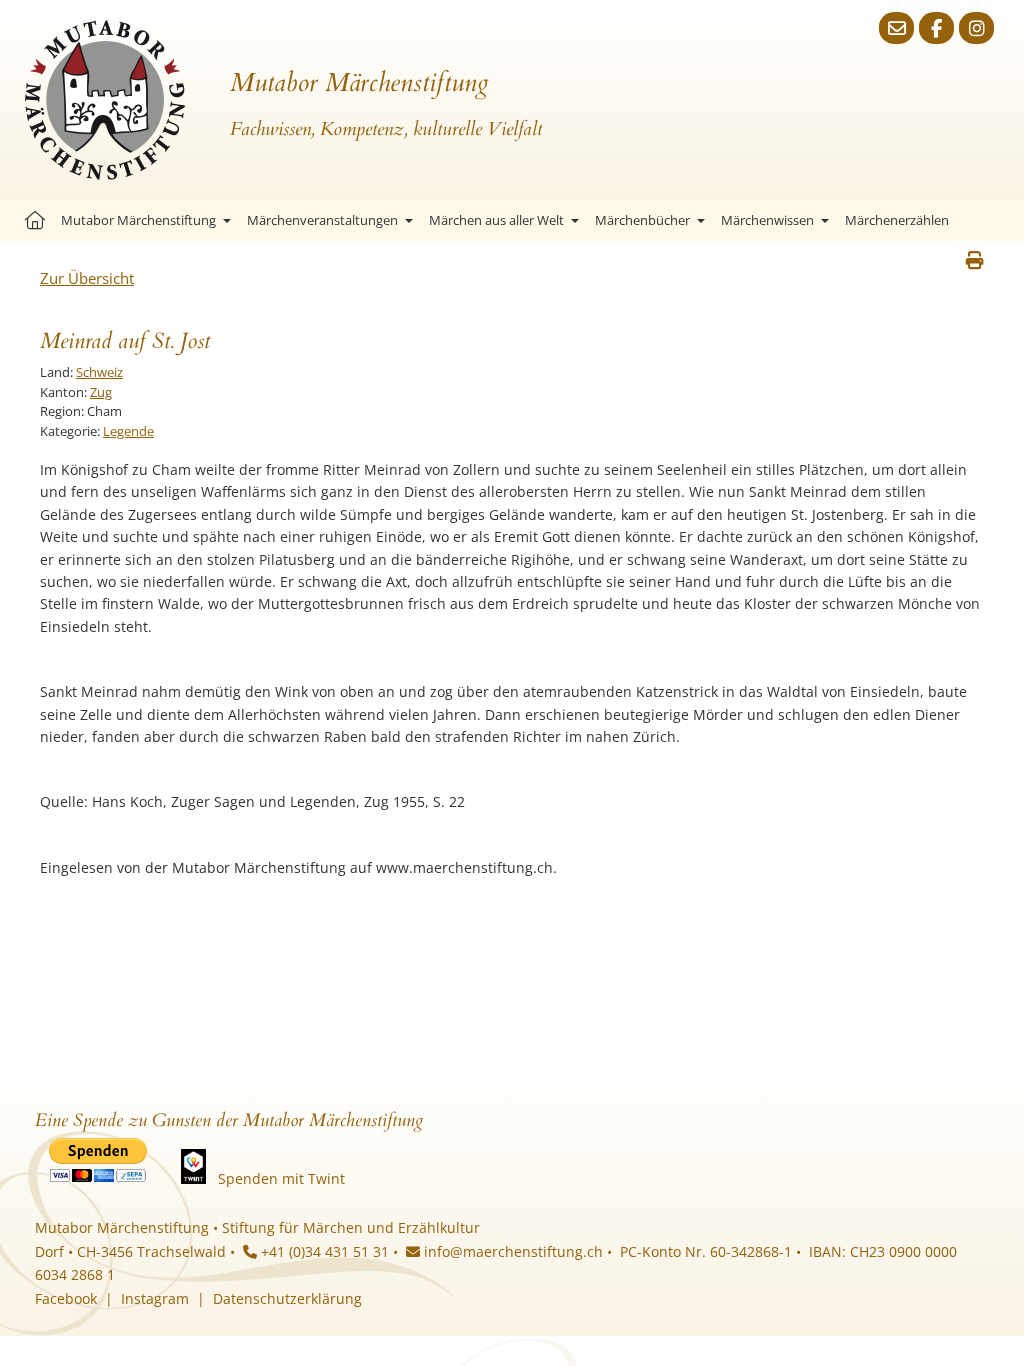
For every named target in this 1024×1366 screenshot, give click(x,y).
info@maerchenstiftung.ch (511, 1251)
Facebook (66, 1298)
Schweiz (99, 372)
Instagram (155, 1298)
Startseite (35, 220)
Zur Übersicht (87, 278)
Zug (101, 392)
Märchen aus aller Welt (496, 220)
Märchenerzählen (897, 220)
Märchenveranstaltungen (322, 220)
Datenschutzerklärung (287, 1298)
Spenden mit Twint (281, 1178)
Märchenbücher (642, 220)
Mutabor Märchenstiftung (138, 220)
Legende (128, 431)
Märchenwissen (767, 220)
